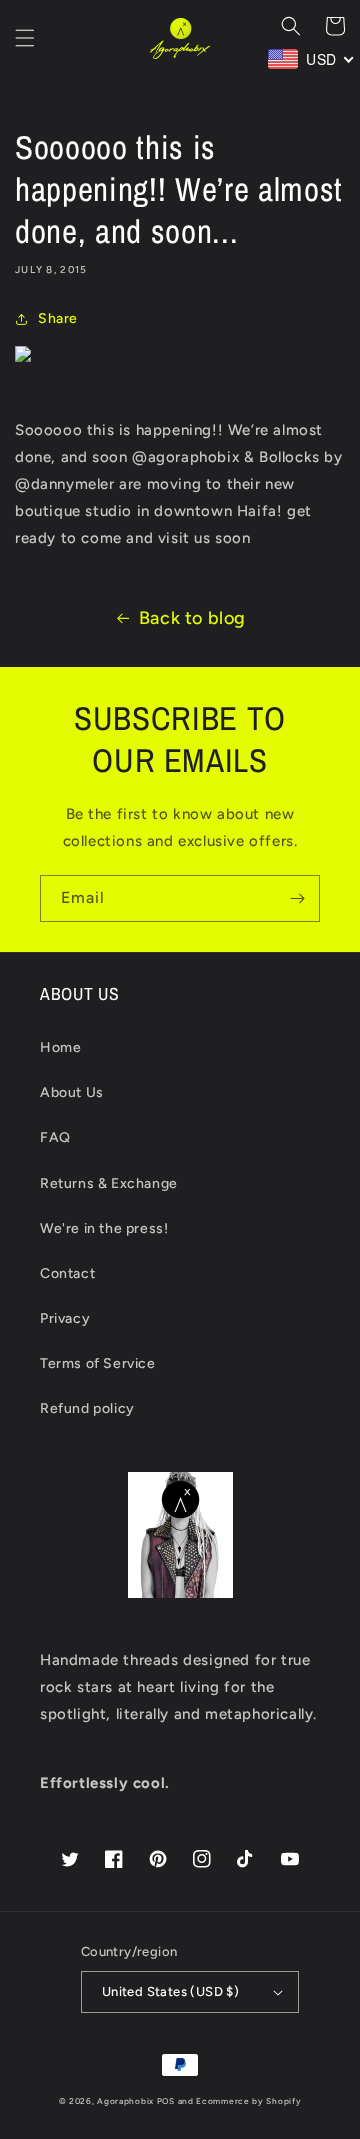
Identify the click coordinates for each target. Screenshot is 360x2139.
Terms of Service (98, 1363)
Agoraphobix (125, 2101)
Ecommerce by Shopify (248, 2101)
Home (60, 1047)
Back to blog (192, 618)
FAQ (55, 1137)
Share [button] (58, 318)
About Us (72, 1092)
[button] (25, 38)
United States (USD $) (170, 1991)
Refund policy (87, 1408)
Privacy (65, 1318)
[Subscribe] (297, 898)
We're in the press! (104, 1228)
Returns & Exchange (109, 1183)
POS (166, 2101)
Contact (67, 1273)
